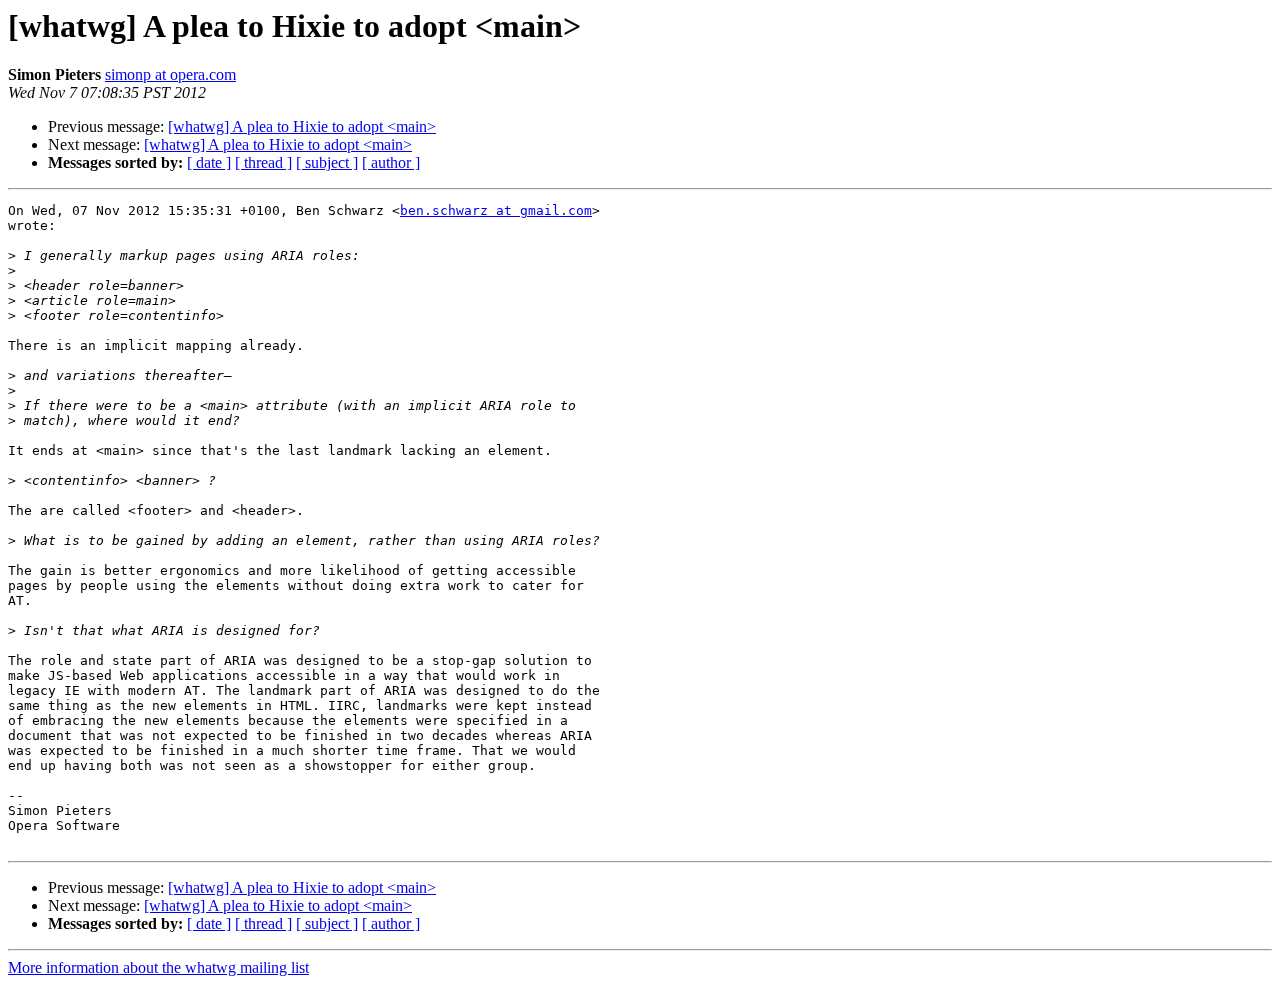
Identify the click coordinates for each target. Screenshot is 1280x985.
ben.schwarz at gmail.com (496, 210)
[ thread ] (263, 162)
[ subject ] (327, 162)
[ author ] (391, 162)
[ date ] (209, 162)
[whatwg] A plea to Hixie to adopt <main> (302, 126)
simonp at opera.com (170, 74)
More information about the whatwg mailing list (158, 967)
